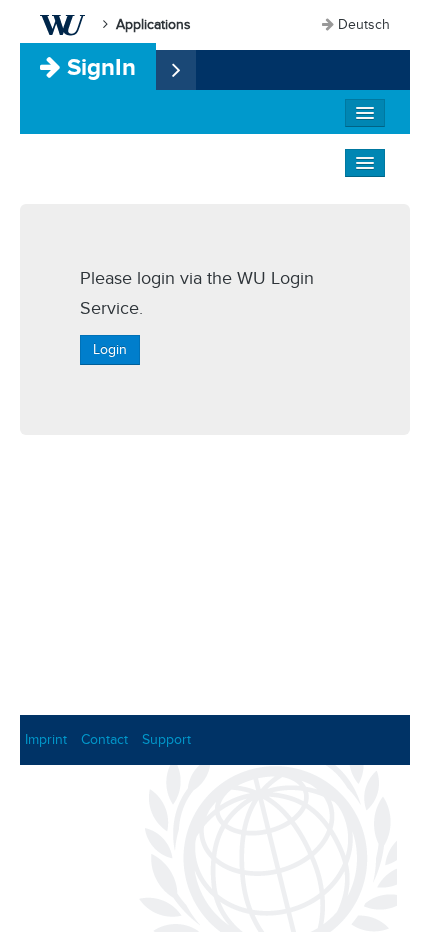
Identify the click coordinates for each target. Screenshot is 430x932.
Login (110, 349)
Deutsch (364, 24)
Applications (153, 24)
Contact (104, 739)
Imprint (46, 739)
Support (166, 739)
